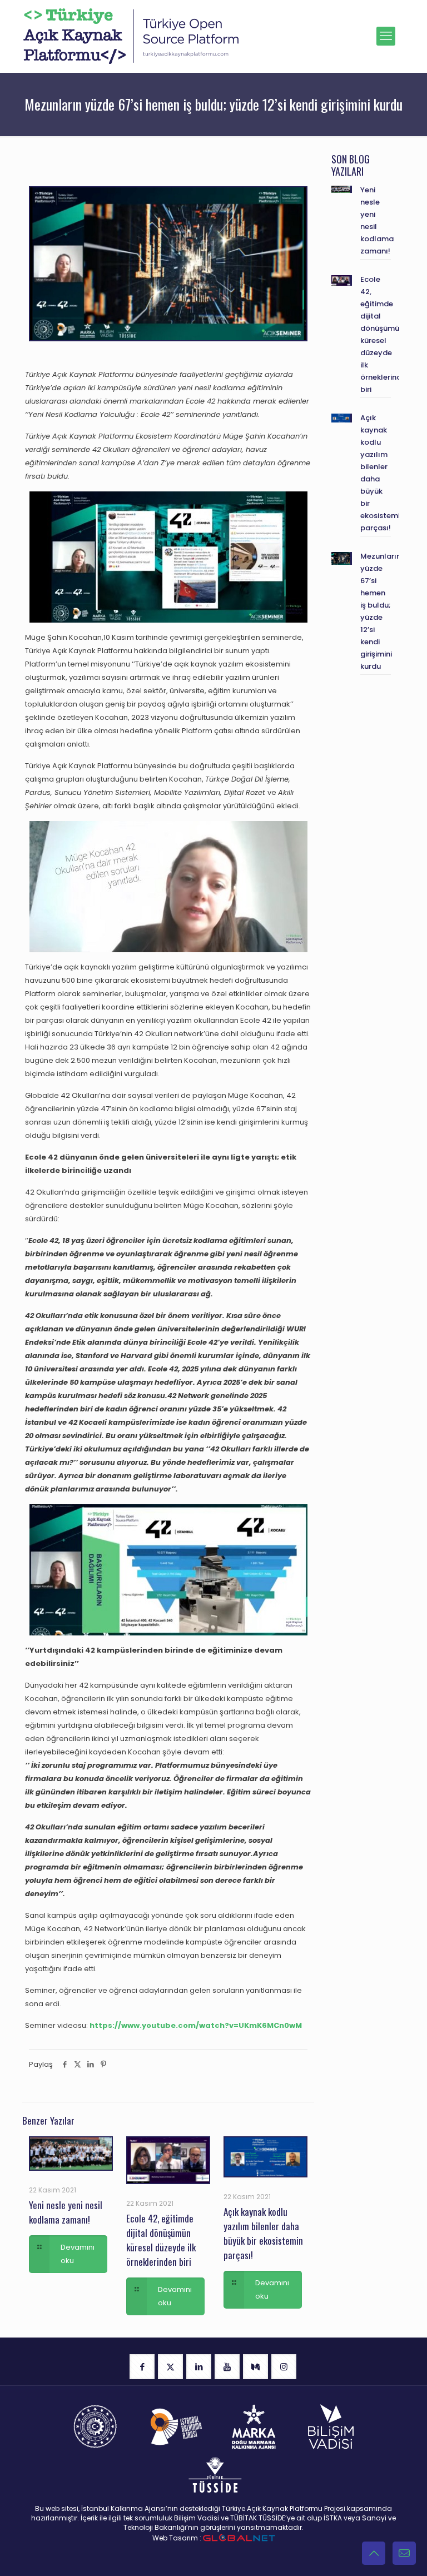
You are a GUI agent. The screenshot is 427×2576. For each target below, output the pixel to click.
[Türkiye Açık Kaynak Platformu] (131, 36)
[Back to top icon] (374, 2553)
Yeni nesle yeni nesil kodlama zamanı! (66, 2212)
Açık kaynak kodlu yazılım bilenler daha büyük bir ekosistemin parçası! (263, 2233)
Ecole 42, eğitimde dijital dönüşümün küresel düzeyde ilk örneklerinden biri (161, 2240)
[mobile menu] (386, 36)
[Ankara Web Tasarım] (239, 2538)
